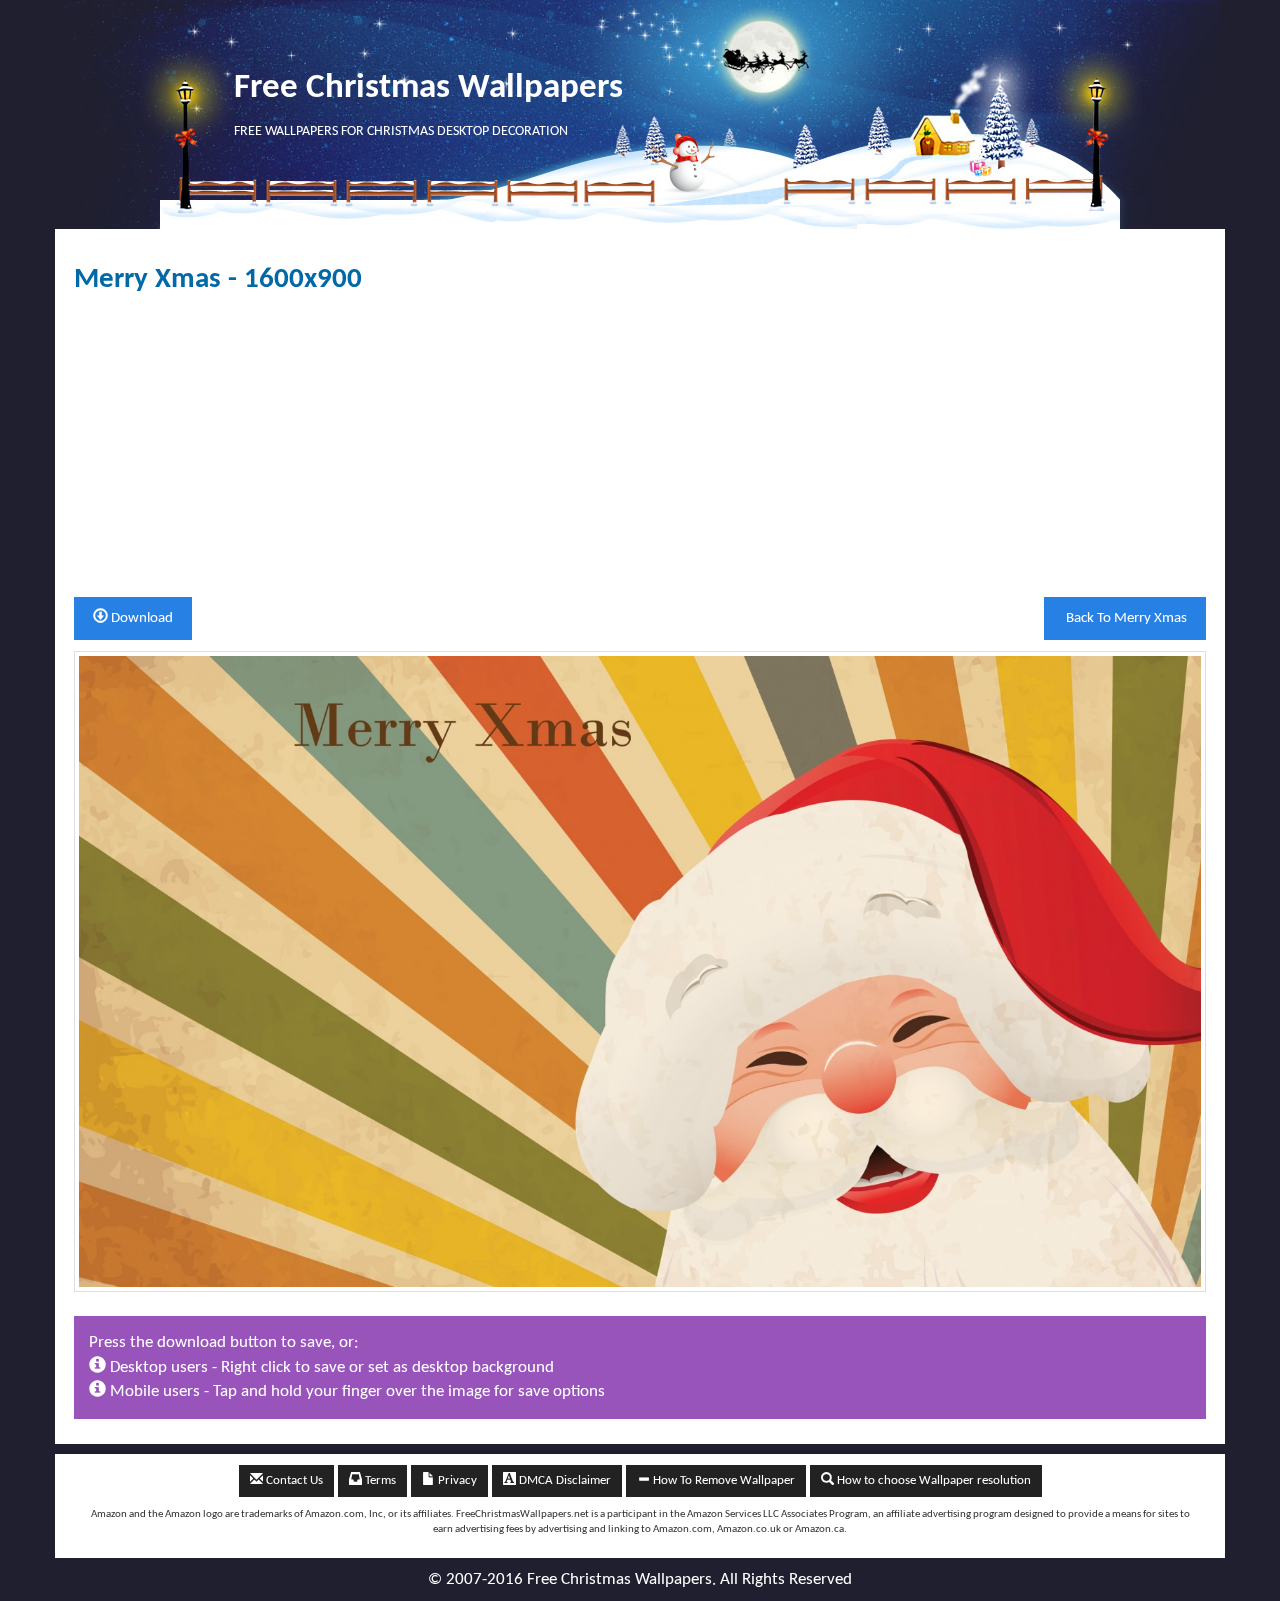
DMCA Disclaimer (563, 1480)
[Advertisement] (640, 446)
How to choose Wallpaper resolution (932, 1480)
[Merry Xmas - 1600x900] (640, 970)
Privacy (456, 1480)
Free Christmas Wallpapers (428, 88)
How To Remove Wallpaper (722, 1480)
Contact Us (293, 1480)
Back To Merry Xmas (1125, 618)
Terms (379, 1480)
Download (140, 618)
